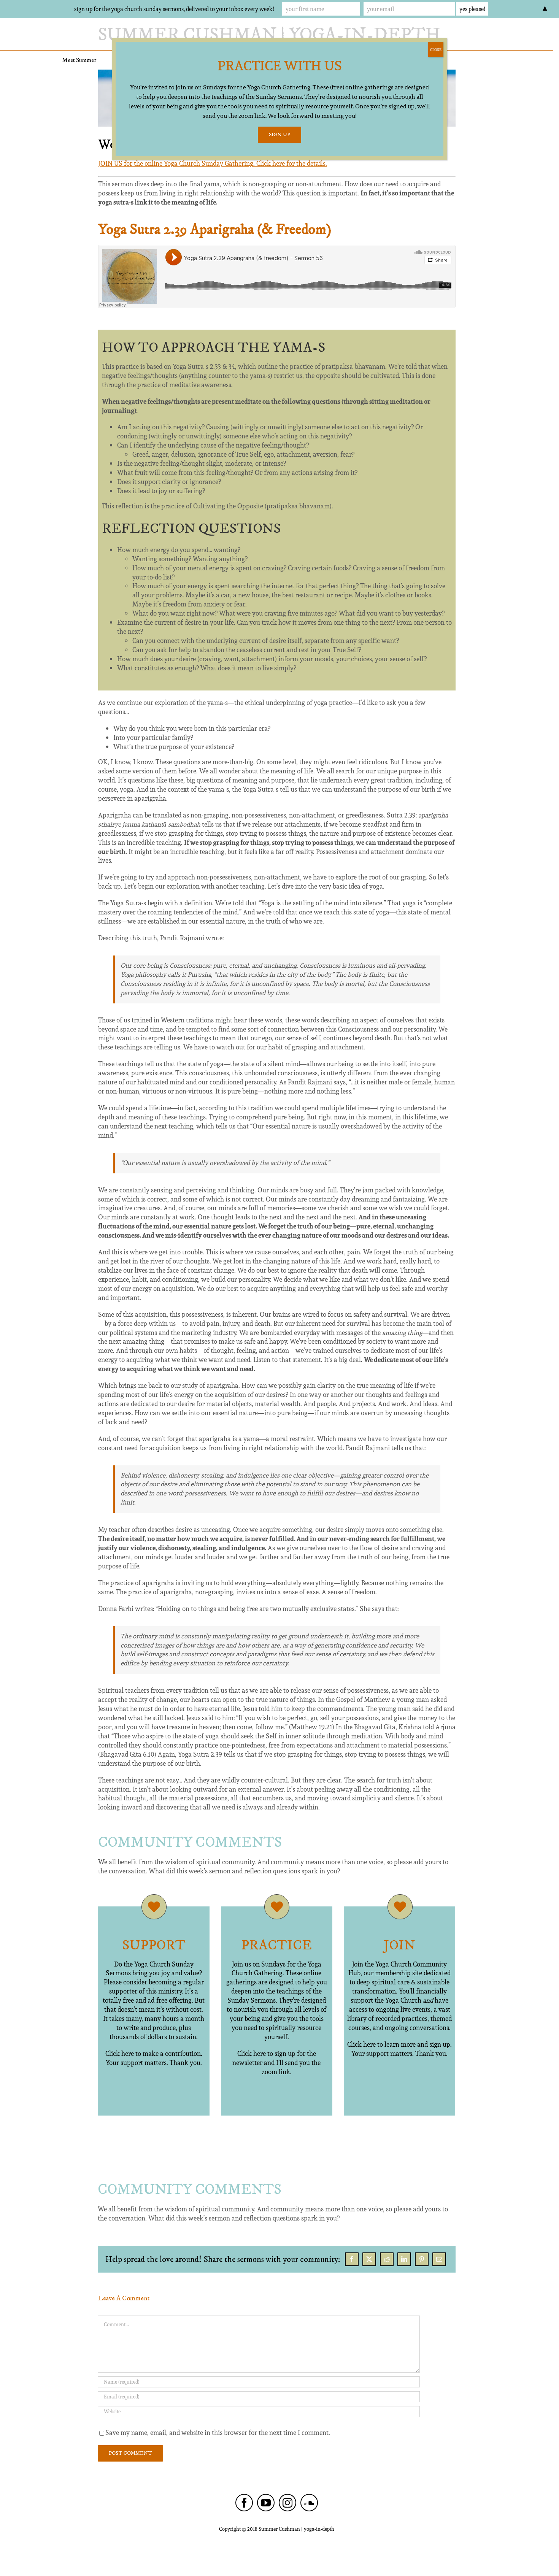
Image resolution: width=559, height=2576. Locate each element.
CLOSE (436, 49)
